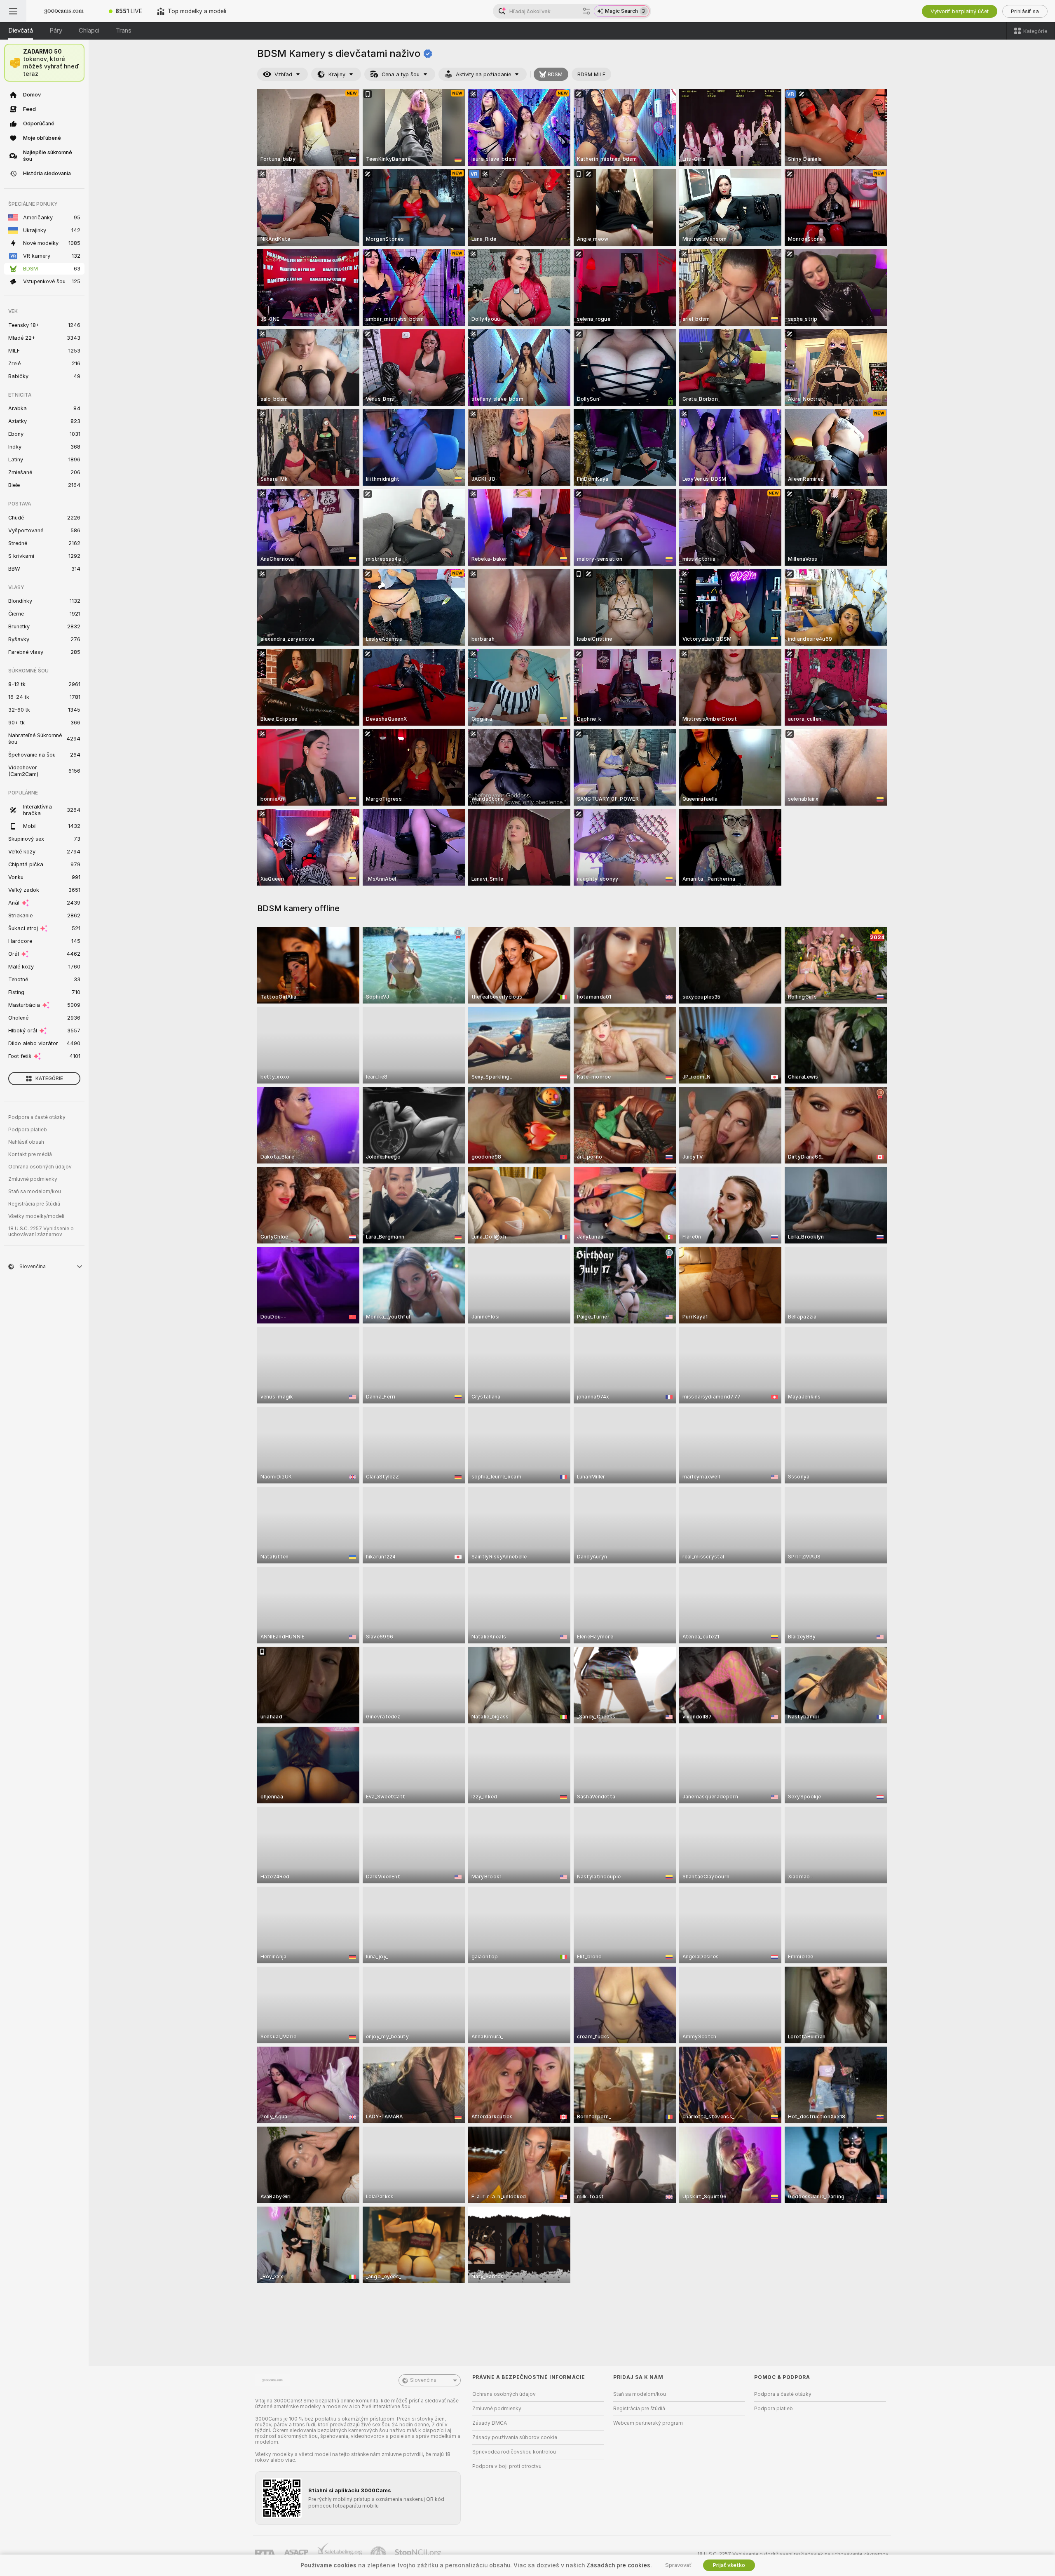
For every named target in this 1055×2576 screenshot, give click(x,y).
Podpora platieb (28, 1130)
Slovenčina (423, 2380)
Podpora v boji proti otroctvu (507, 2466)
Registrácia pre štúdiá (34, 1204)
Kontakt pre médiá (30, 1154)
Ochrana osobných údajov (40, 1167)
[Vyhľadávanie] (586, 11)
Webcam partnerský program (648, 2423)
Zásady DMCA (490, 2423)
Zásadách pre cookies (618, 2565)
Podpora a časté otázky (37, 1117)
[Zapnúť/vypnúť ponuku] (13, 11)
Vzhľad (283, 74)
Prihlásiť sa (1025, 11)
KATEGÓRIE (49, 1079)
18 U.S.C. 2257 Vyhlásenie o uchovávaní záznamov (41, 1232)
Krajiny (337, 74)
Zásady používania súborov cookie (515, 2437)
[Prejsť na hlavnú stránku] (64, 11)
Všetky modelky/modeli (36, 1216)
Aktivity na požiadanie (483, 74)
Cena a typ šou (401, 74)
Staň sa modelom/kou (35, 1192)
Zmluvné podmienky (33, 1179)
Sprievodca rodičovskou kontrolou (514, 2452)
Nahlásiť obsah (26, 1142)
